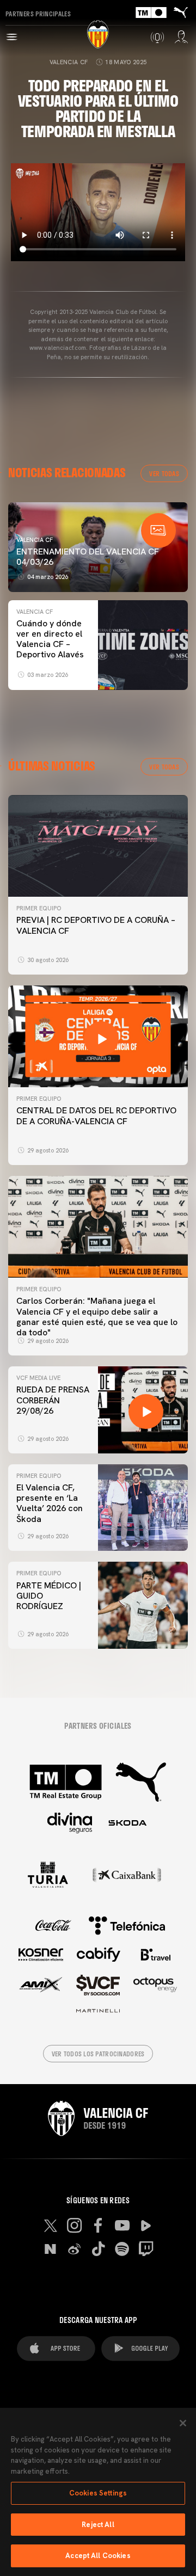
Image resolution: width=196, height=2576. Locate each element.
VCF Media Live (38, 1378)
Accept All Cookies (98, 2556)
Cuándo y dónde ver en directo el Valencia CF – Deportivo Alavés (50, 639)
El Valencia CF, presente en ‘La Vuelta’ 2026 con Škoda (50, 1503)
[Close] (183, 2423)
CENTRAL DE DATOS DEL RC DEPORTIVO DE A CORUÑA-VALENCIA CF (96, 1116)
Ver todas (164, 473)
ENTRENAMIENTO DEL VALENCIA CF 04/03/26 (88, 557)
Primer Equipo (39, 908)
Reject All (98, 2525)
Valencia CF (69, 62)
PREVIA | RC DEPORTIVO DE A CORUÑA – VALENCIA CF (96, 925)
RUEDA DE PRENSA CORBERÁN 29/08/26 (53, 1400)
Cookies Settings (98, 2493)
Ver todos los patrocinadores (98, 2054)
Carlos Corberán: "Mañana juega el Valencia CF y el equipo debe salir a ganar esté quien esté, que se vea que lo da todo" (97, 1317)
